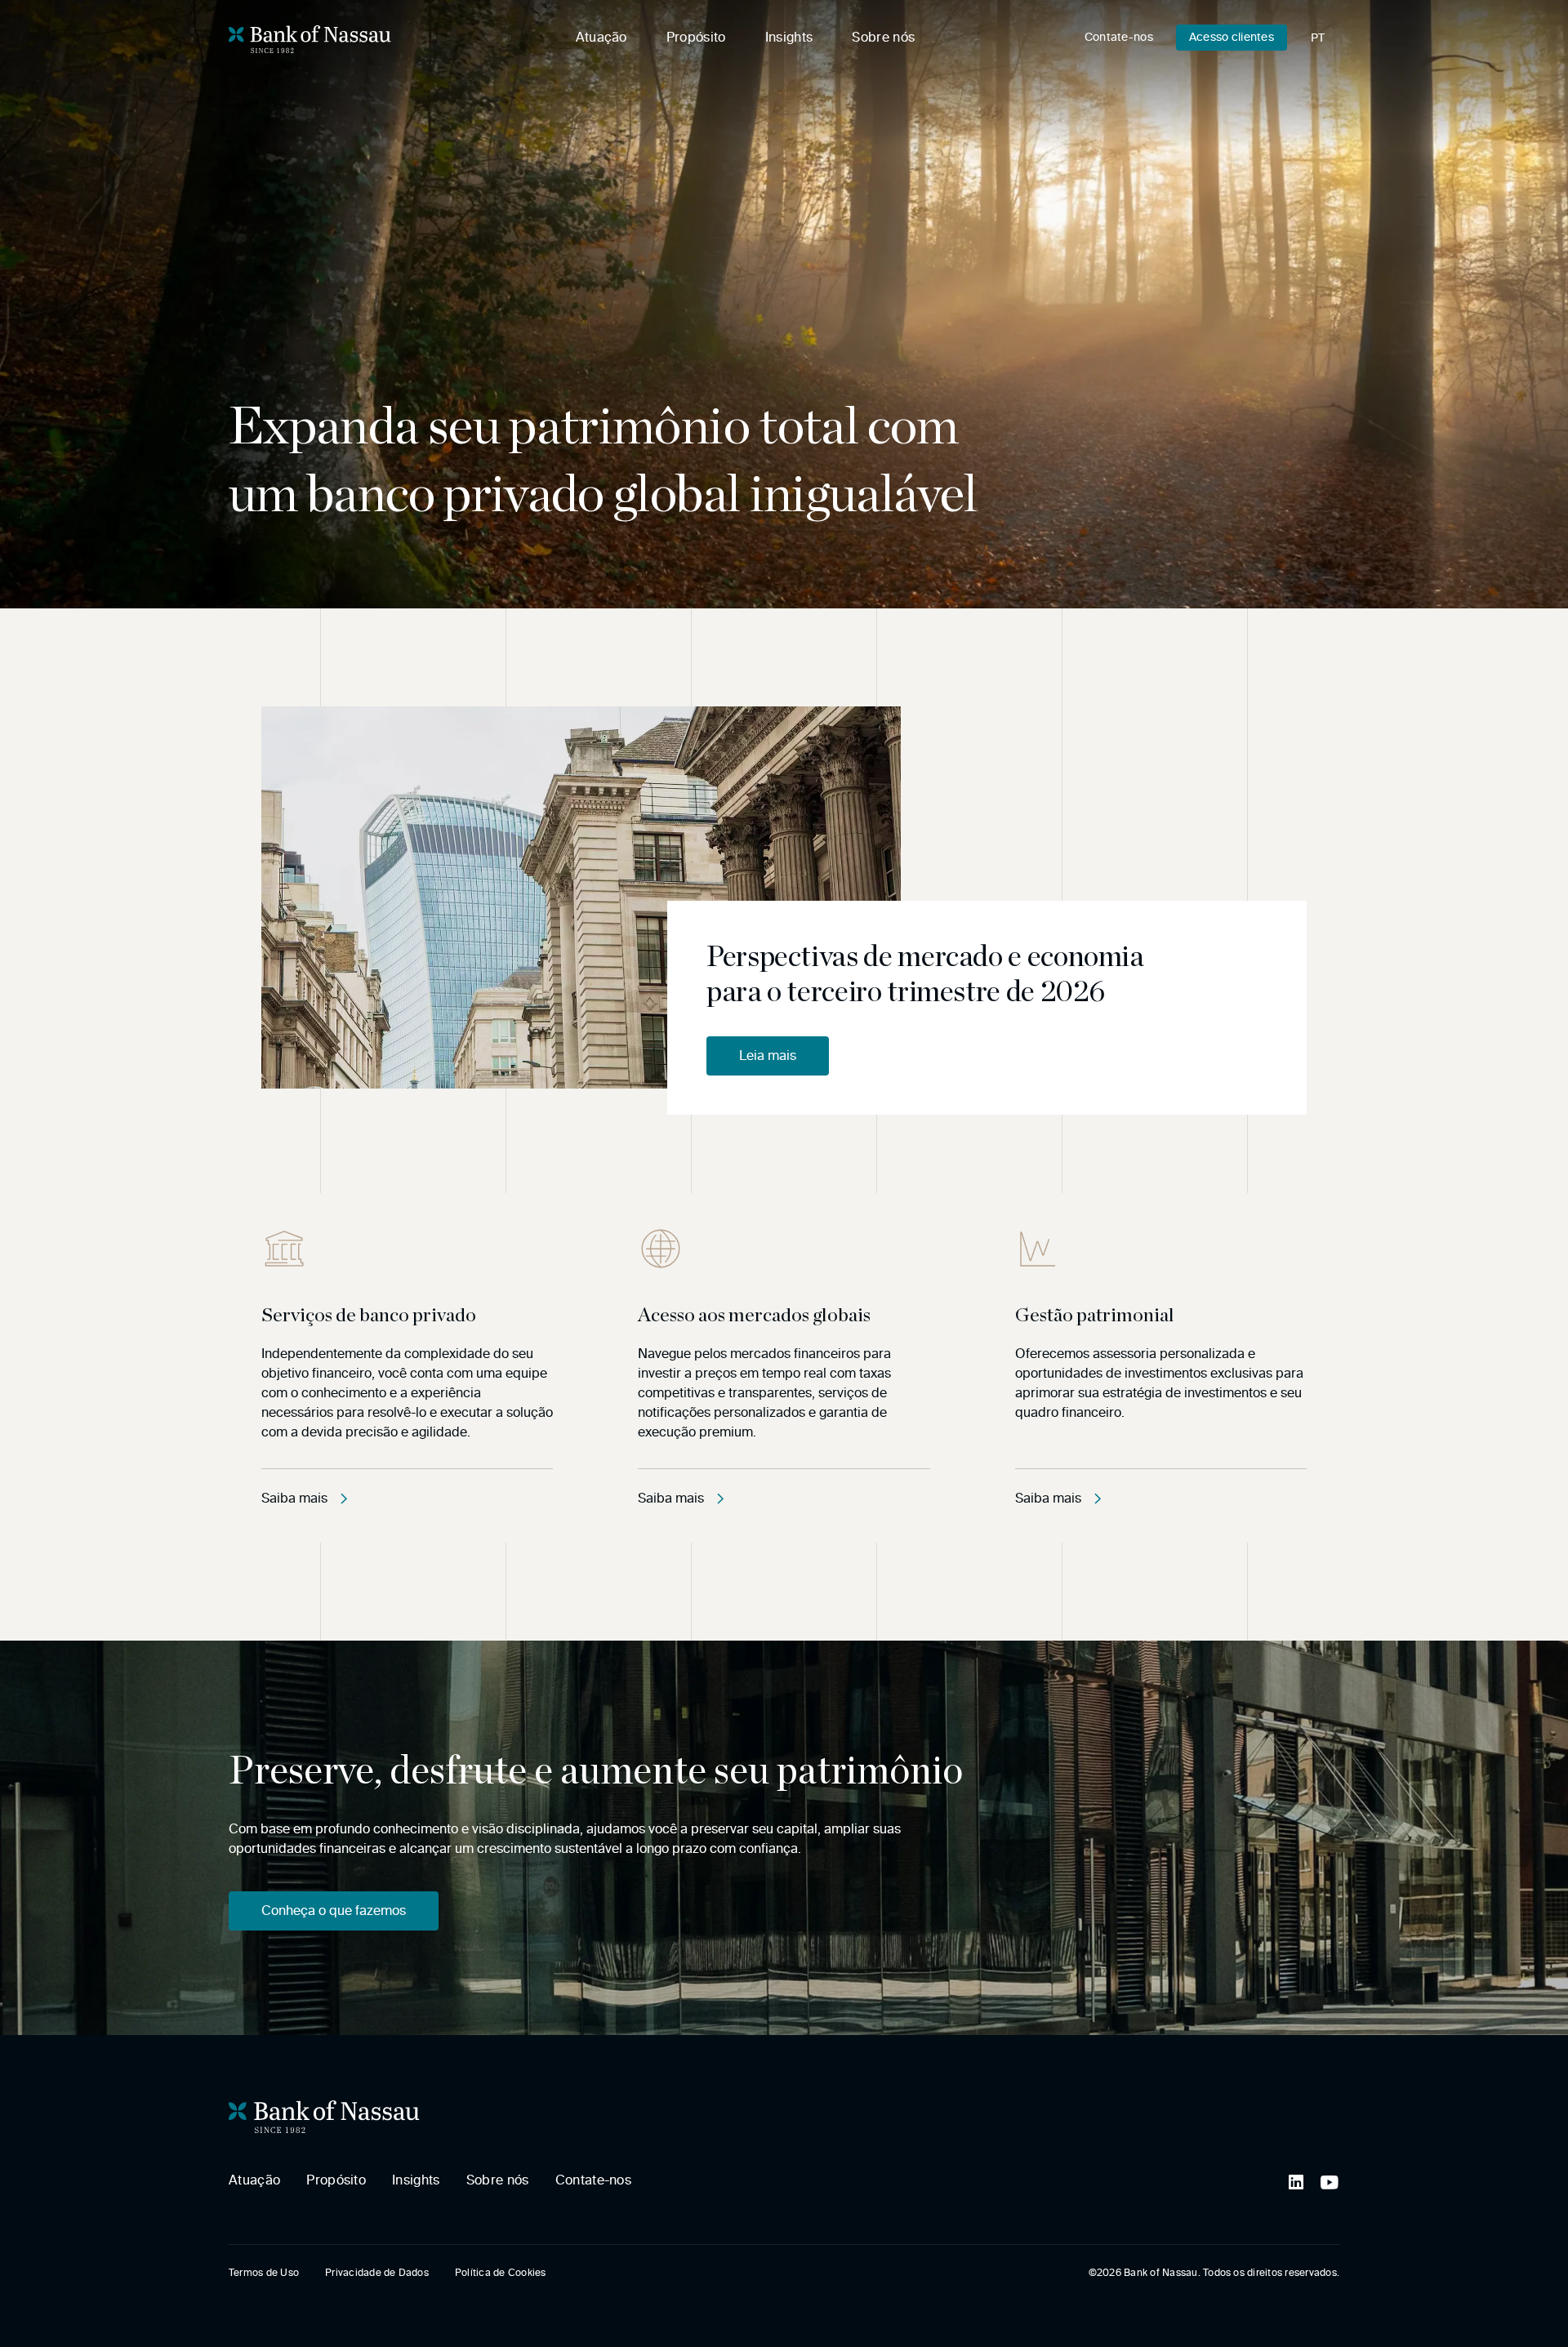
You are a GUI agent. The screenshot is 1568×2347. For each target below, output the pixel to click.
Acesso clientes (1232, 37)
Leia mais (768, 1055)
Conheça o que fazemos (334, 1911)
